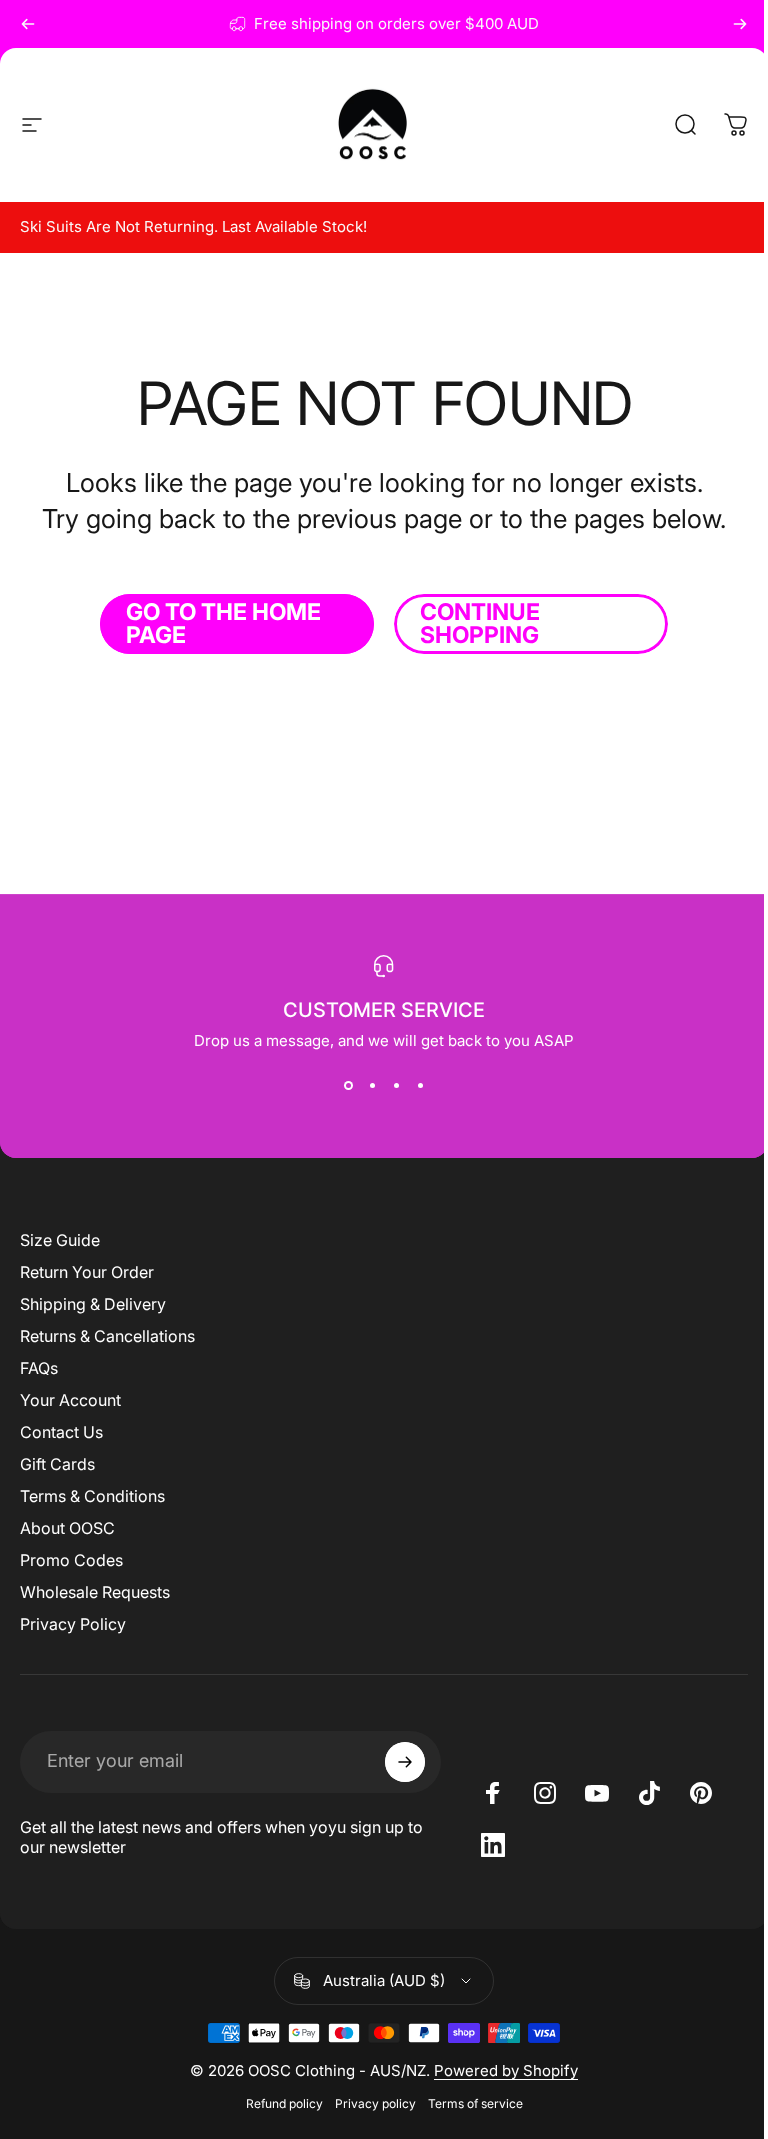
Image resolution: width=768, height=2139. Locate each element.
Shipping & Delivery (93, 1304)
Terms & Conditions (92, 1496)
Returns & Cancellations (107, 1336)
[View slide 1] (341, 1086)
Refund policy (276, 2103)
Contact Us (61, 1432)
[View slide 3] (389, 1086)
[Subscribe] (396, 1762)
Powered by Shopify (499, 2070)
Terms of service (467, 2103)
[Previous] (28, 24)
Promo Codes (71, 1560)
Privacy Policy (73, 1624)
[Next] (740, 24)
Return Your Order (87, 1272)
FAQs (39, 1368)
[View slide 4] (413, 1086)
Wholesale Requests (95, 1592)
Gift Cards (57, 1464)
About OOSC (67, 1528)
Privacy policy (367, 2103)
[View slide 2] (365, 1086)
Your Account (70, 1400)
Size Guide (60, 1240)
